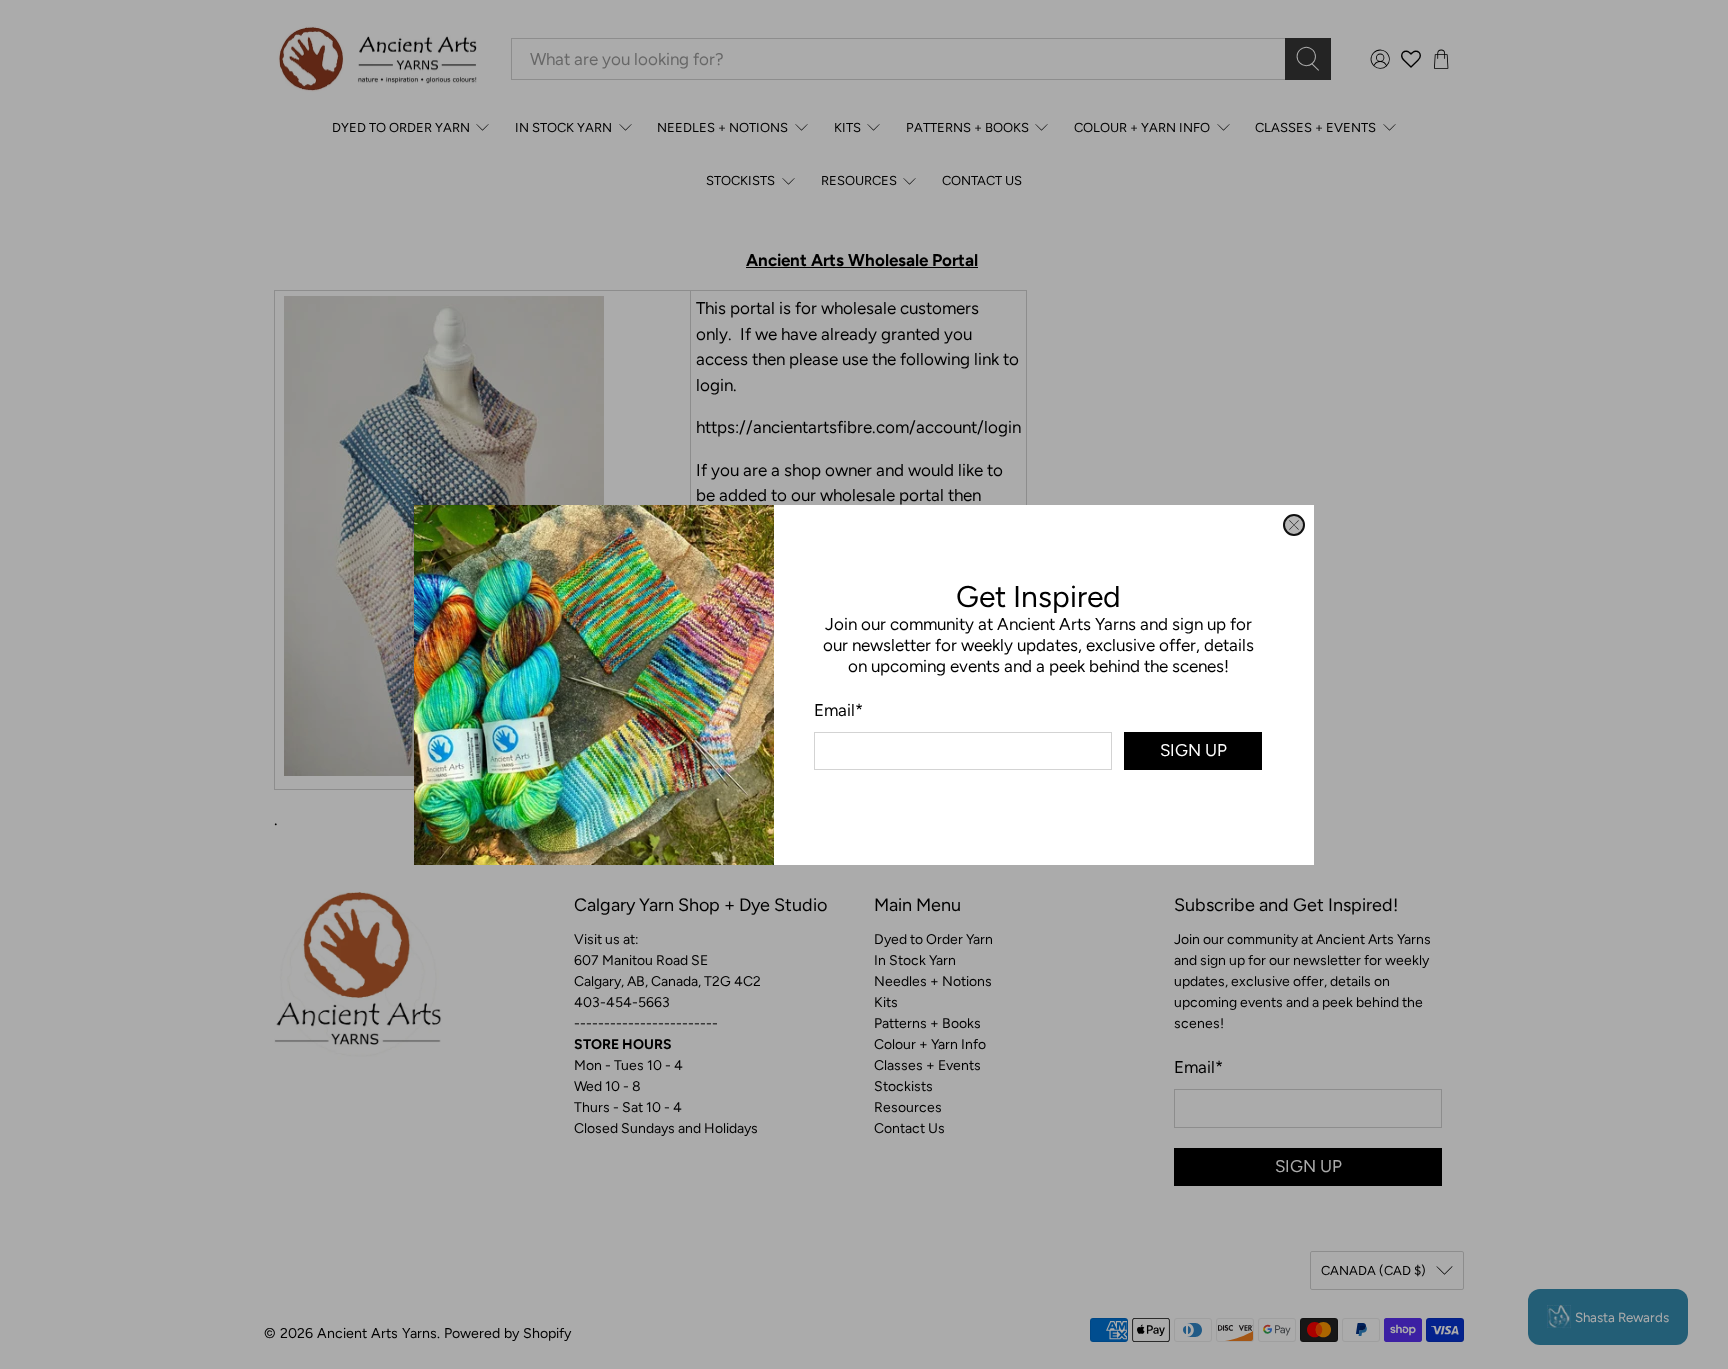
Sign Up (1193, 750)
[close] (1294, 525)
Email (838, 709)
